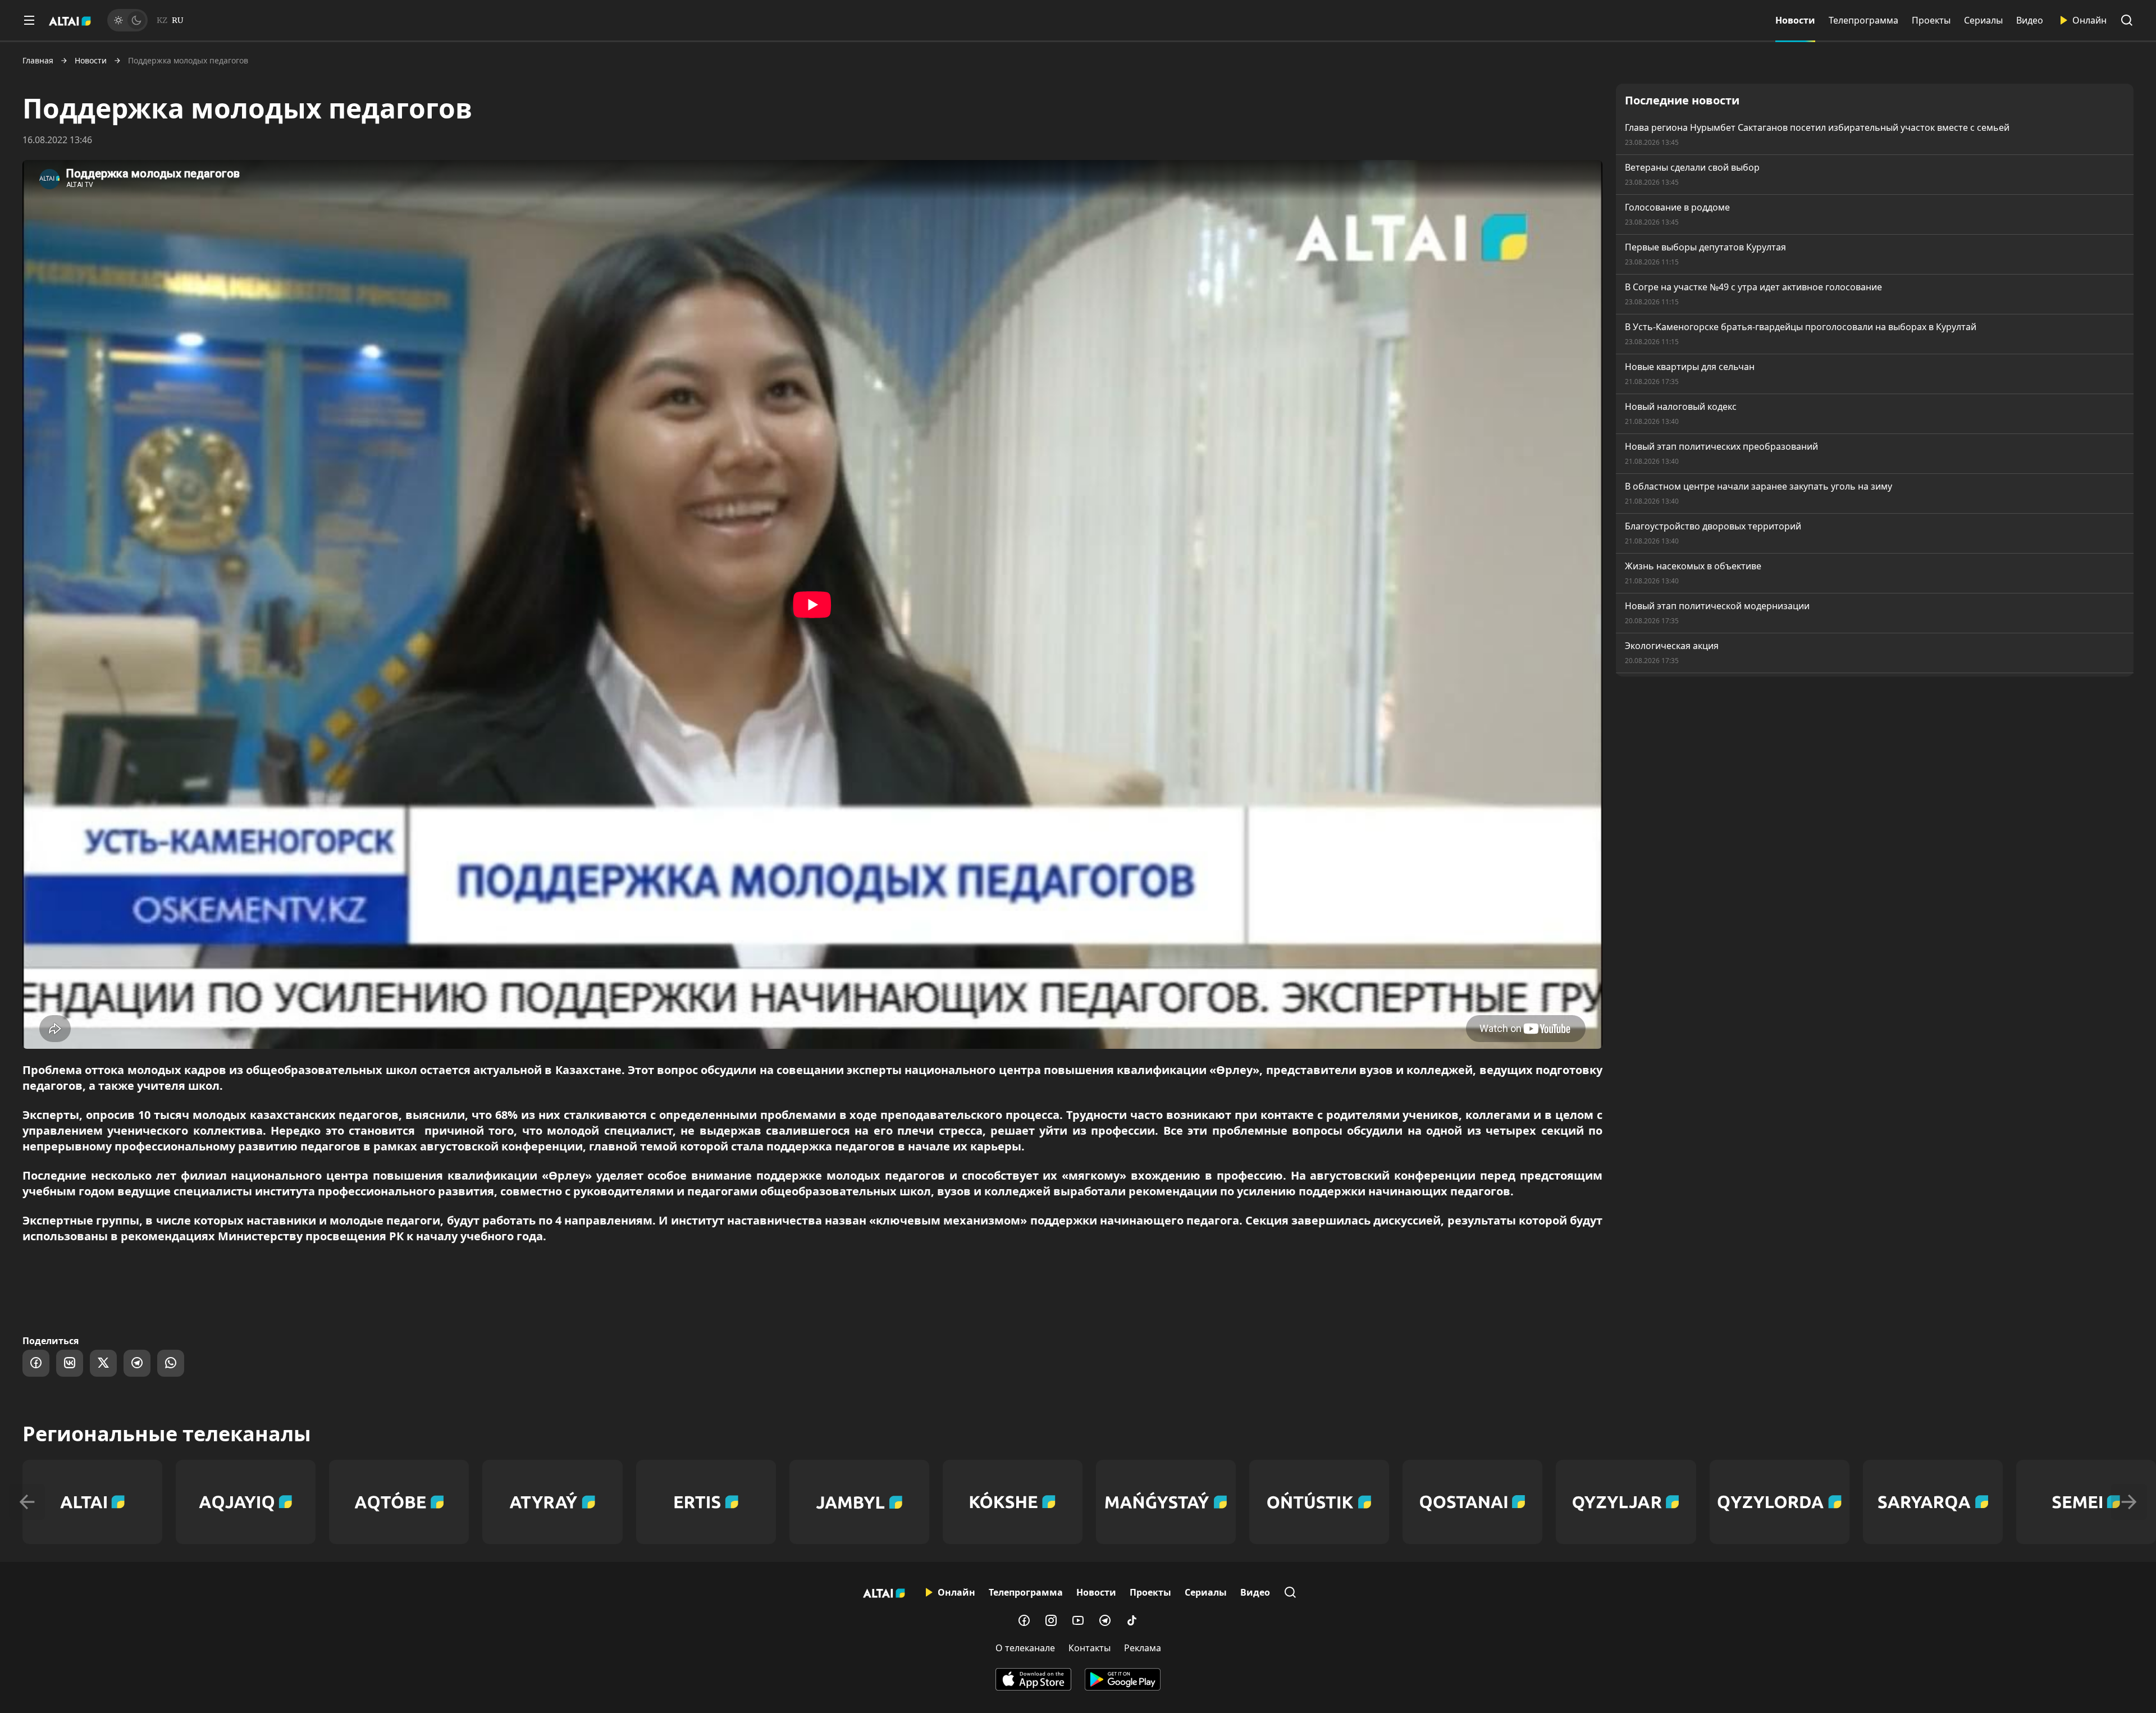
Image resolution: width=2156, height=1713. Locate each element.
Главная (38, 61)
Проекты (1931, 20)
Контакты (1090, 1648)
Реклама (1143, 1648)
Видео (2030, 20)
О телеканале (1025, 1648)
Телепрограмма (1863, 20)
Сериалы (1983, 20)
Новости (1795, 20)
